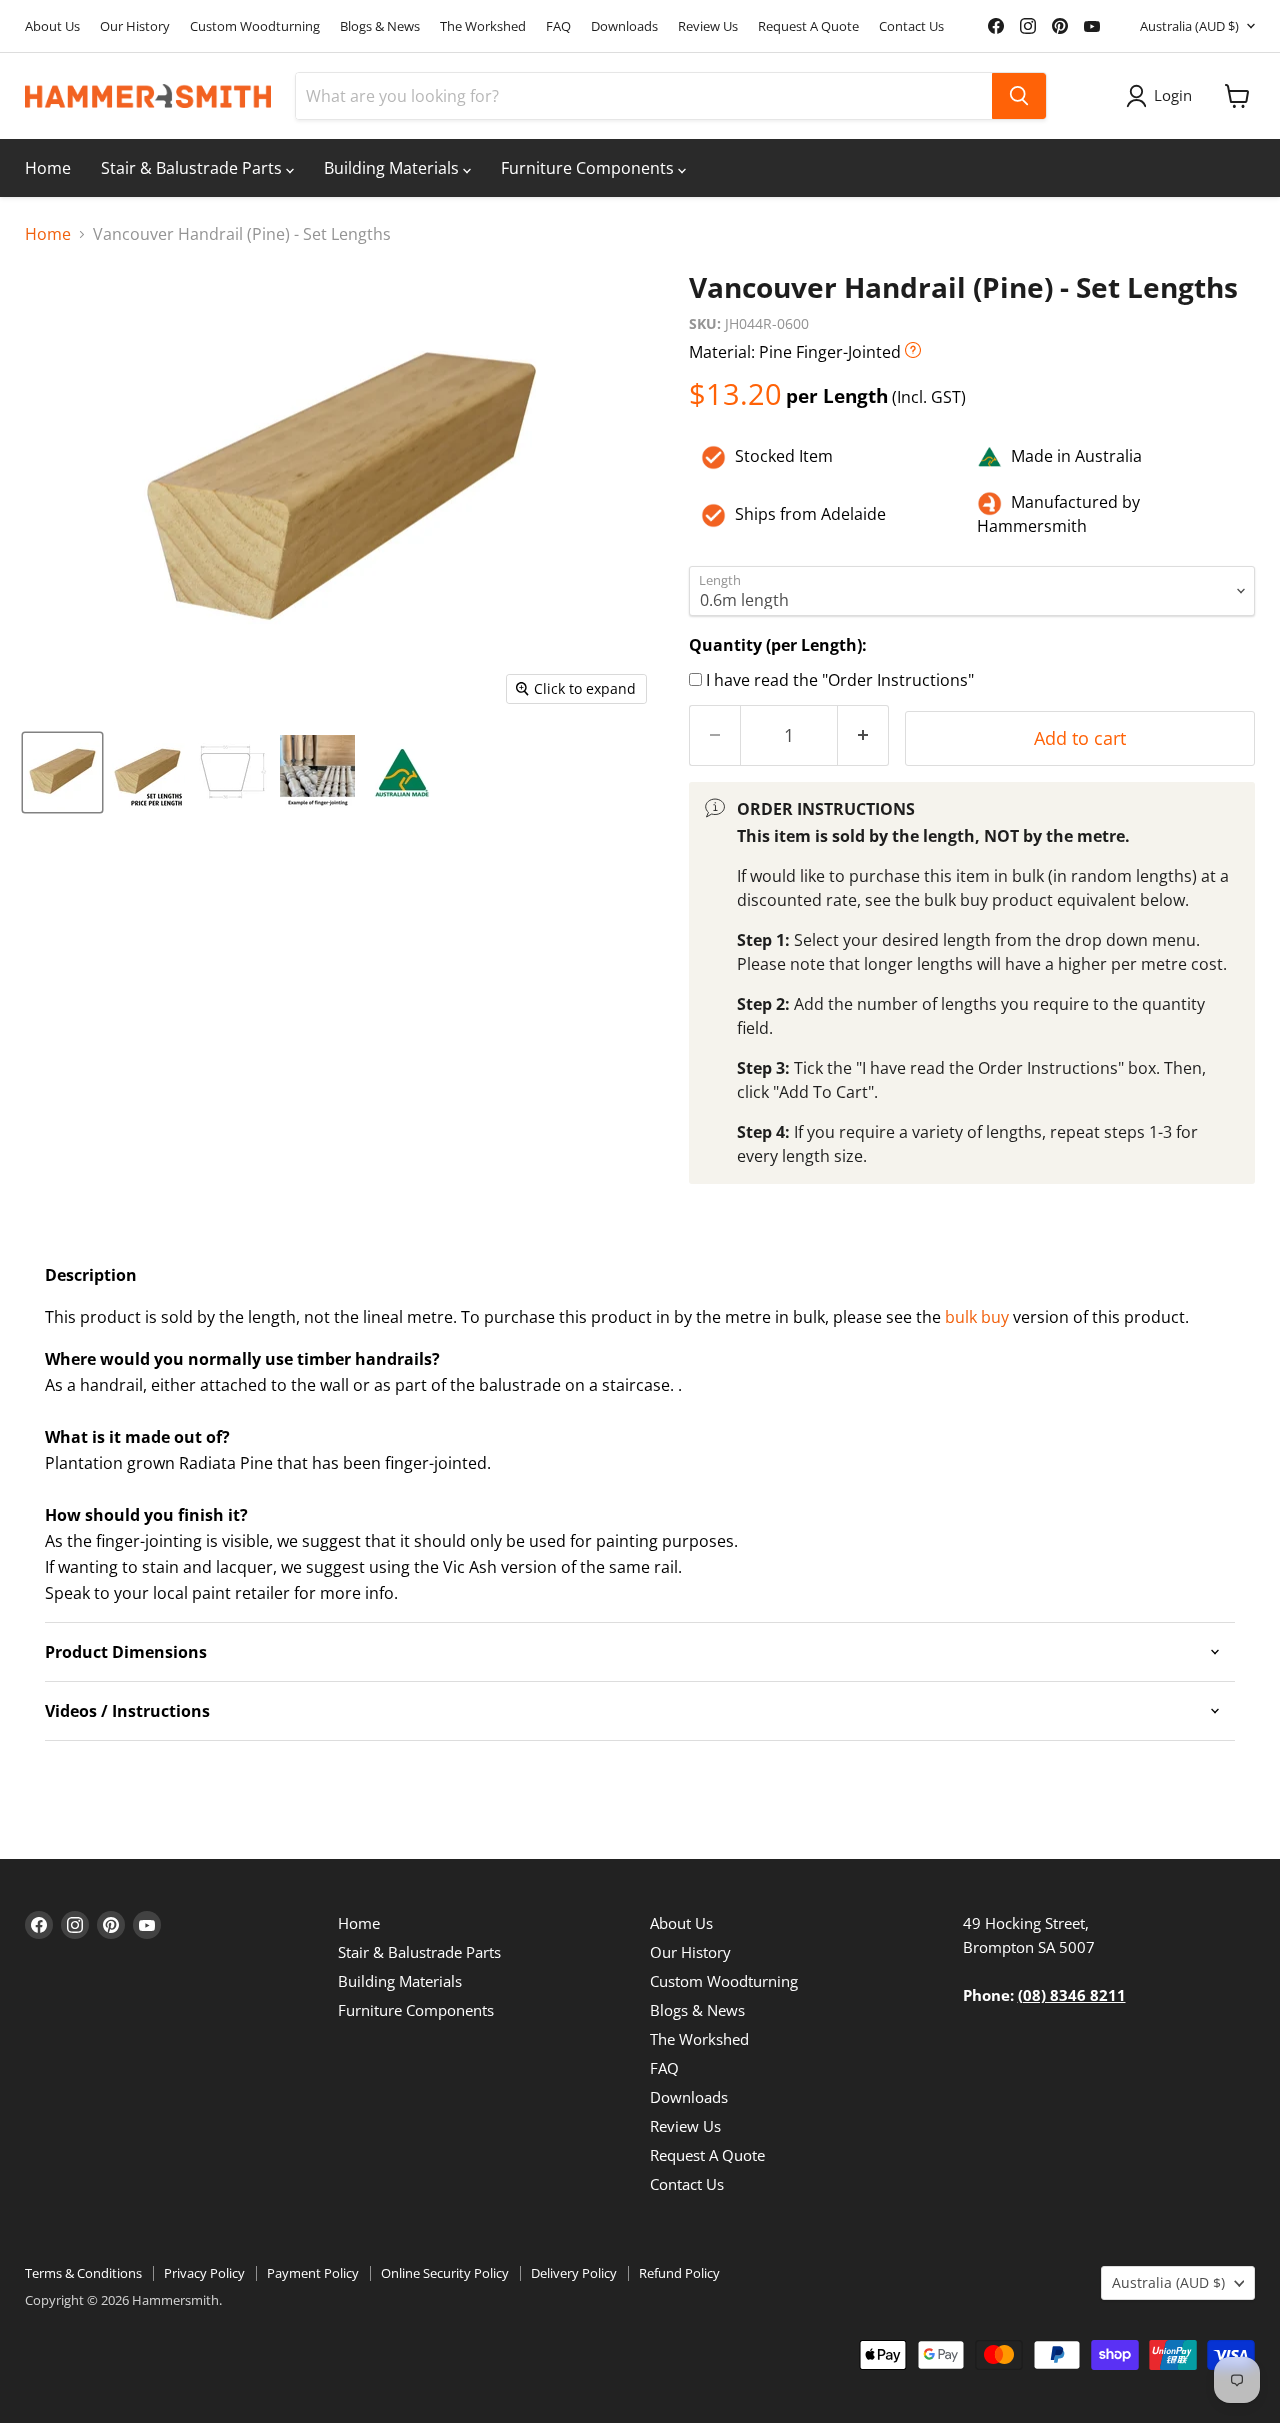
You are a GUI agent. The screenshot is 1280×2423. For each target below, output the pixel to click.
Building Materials (393, 168)
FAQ (558, 26)
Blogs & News (380, 26)
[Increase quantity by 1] (863, 735)
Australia (1189, 26)
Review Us (708, 26)
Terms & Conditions (83, 2273)
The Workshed (483, 26)
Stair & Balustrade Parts (193, 168)
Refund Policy (679, 2273)
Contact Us (911, 26)
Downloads (624, 26)
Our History (135, 26)
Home (48, 168)
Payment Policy (313, 2273)
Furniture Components (589, 168)
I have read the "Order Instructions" (840, 680)
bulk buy (977, 1317)
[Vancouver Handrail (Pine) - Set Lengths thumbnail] (62, 772)
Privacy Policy (204, 2273)
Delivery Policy (574, 2273)
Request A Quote (808, 26)
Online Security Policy (445, 2273)
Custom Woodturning (255, 26)
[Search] (1019, 96)
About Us (52, 26)
